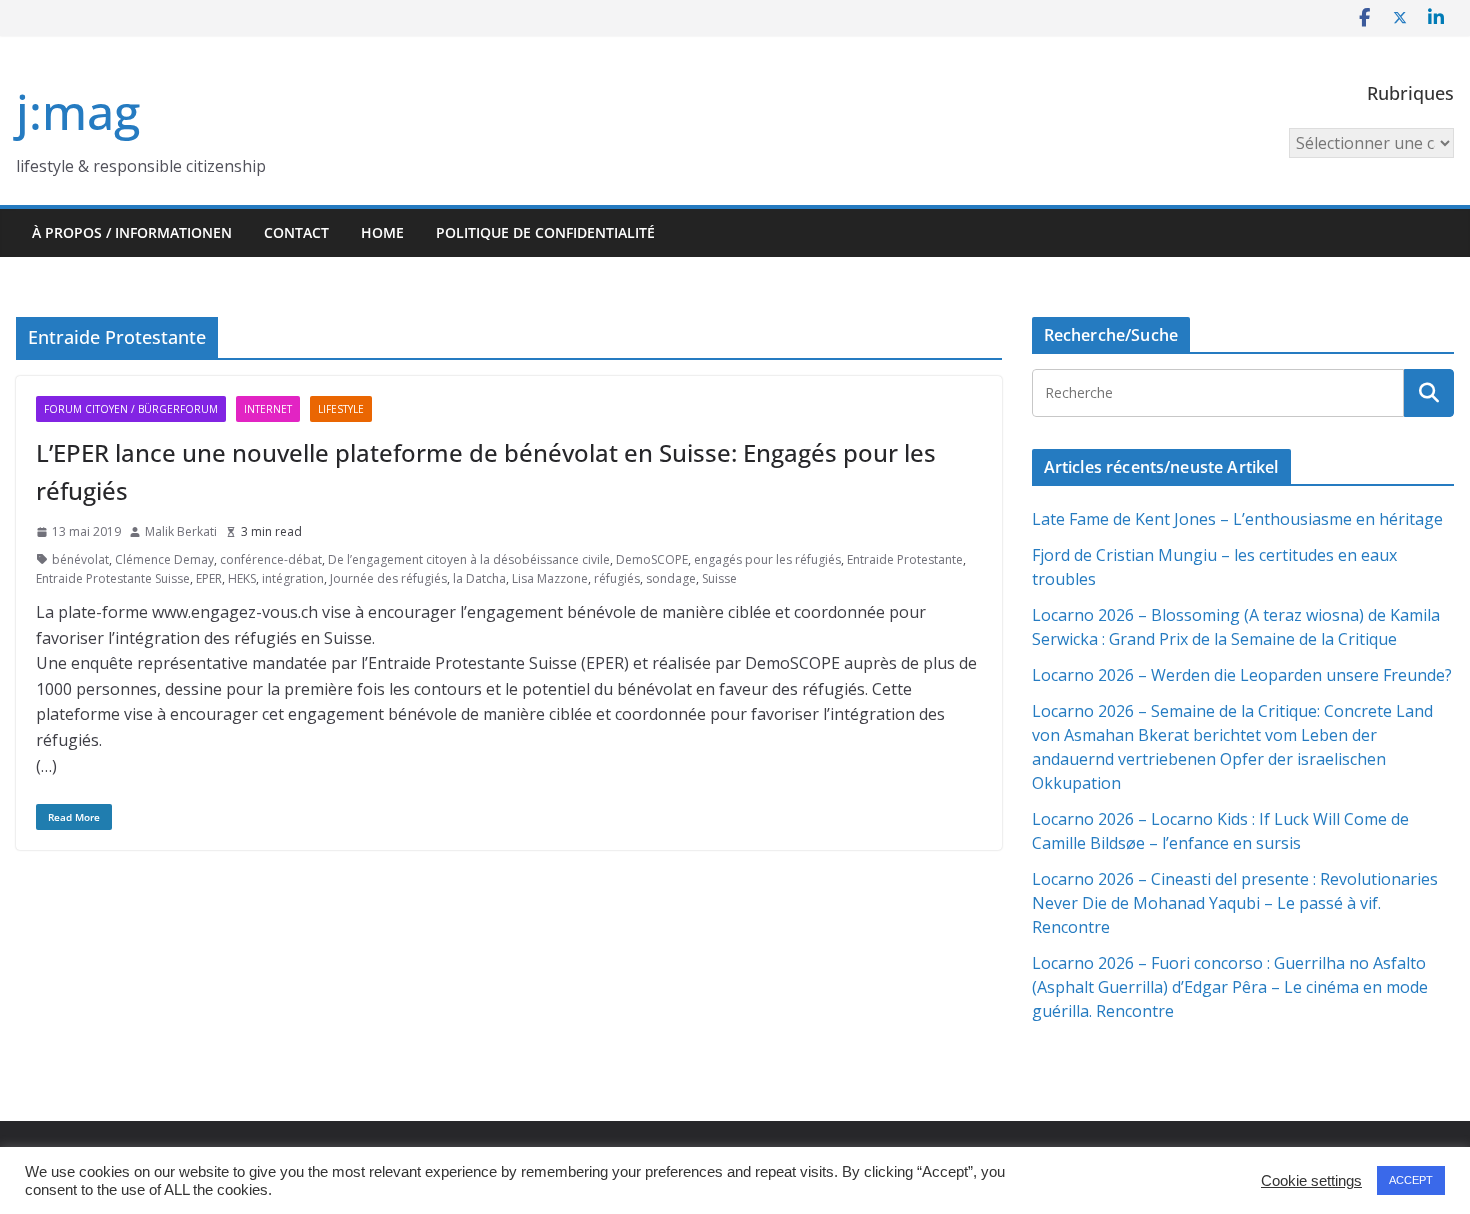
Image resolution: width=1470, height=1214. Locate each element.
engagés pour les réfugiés (767, 559)
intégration (293, 578)
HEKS (242, 578)
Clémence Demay (164, 559)
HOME (382, 232)
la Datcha (479, 578)
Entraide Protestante (905, 559)
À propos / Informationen (132, 232)
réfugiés (617, 578)
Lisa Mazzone (550, 578)
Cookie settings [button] (1311, 1181)
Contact (296, 232)
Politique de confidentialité (545, 232)
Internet (268, 409)
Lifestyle (341, 409)
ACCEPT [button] (1411, 1180)
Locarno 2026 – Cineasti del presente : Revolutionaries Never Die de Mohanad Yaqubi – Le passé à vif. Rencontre (1235, 903)
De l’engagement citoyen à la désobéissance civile (469, 559)
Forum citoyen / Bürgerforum (131, 409)
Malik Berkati (181, 531)
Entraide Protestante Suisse (113, 578)
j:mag (78, 111)
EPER (209, 578)
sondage (671, 578)
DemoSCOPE (652, 559)
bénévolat (80, 559)
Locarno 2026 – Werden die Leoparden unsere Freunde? (1242, 675)
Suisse (719, 578)
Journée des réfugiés (388, 578)
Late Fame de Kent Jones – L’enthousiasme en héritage (1237, 519)
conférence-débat (271, 559)
